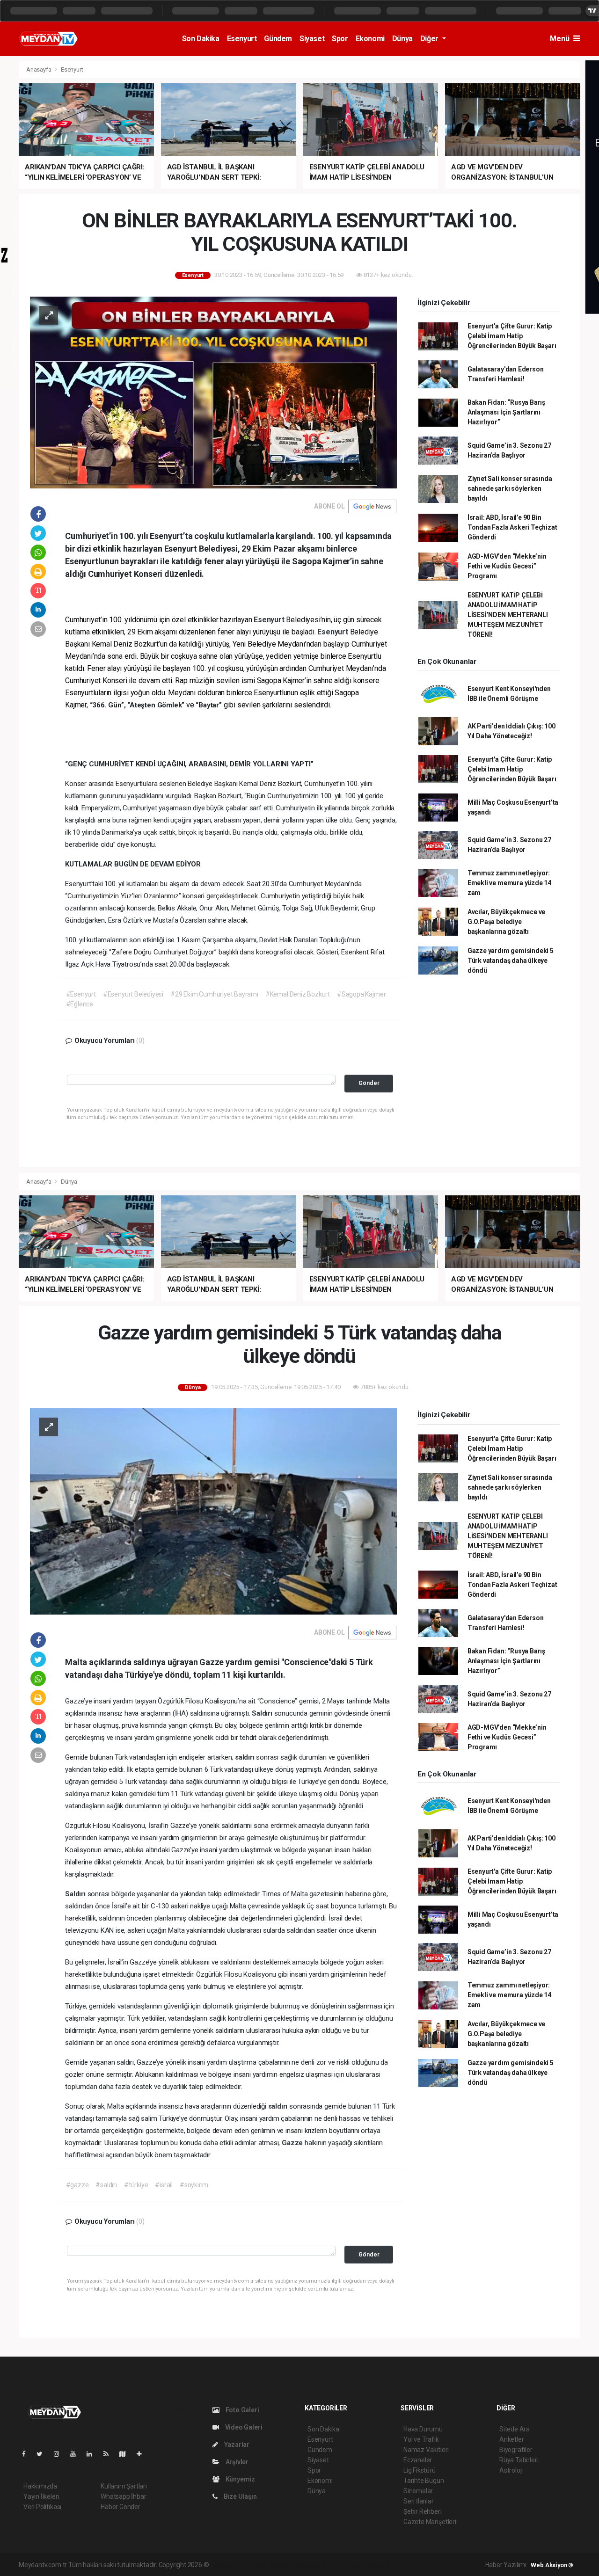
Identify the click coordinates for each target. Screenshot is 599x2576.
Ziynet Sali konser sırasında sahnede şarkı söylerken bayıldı (510, 488)
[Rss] (110, 2454)
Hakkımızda (40, 2486)
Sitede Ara (515, 2429)
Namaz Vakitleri (426, 2450)
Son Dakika (201, 39)
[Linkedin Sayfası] (93, 2454)
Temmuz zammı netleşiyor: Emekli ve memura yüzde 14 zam (509, 883)
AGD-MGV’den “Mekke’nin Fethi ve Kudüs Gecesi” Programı (507, 566)
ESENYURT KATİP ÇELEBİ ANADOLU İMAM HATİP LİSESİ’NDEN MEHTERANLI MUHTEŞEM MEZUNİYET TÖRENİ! (508, 615)
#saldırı (106, 2185)
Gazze (293, 2143)
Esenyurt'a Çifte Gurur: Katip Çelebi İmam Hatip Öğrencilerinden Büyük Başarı (512, 336)
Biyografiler (516, 2450)
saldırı (245, 1757)
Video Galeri (243, 2427)
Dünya (402, 39)
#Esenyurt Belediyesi (133, 994)
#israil (164, 2185)
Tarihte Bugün (424, 2481)
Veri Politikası (42, 2507)
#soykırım (194, 2185)
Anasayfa (39, 69)
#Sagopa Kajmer (361, 994)
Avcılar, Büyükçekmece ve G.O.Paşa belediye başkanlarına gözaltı (506, 922)
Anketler (511, 2439)
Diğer (430, 39)
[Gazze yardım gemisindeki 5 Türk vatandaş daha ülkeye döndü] (213, 1511)
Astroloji (511, 2470)
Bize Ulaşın (240, 2496)
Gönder (369, 1083)
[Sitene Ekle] (143, 2454)
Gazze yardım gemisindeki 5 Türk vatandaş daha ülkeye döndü (511, 961)
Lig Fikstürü (420, 2470)
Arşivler (236, 2462)
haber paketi (269, 2565)
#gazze (77, 2185)
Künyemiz (240, 2479)
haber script (383, 2565)
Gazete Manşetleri (430, 2522)
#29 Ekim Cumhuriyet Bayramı (214, 994)
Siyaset (312, 39)
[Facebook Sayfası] (28, 2454)
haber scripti (307, 2565)
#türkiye (136, 2185)
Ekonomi (370, 39)
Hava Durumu (423, 2429)
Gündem (278, 39)
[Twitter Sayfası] (43, 2454)
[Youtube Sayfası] (77, 2454)
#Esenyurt (81, 994)
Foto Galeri (242, 2410)
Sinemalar (418, 2491)
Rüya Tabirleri (519, 2460)
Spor (340, 39)
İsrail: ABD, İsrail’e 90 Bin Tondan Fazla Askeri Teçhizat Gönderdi (512, 527)
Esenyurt (242, 39)
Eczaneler (418, 2460)
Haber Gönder (121, 2507)
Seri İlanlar (419, 2501)
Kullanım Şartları (124, 2486)
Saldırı (263, 1713)
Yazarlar (236, 2445)
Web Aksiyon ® (552, 2565)
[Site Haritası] (126, 2454)
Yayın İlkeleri (41, 2496)
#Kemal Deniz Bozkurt (298, 994)
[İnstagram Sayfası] (60, 2454)
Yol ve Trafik (421, 2439)
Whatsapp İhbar (123, 2496)
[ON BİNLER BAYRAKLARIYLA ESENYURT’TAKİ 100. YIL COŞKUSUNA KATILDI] (213, 392)
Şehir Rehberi (423, 2511)
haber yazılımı (230, 2565)
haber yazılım (345, 2565)
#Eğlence (80, 1004)
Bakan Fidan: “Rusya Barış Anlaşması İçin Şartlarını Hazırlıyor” (506, 412)
